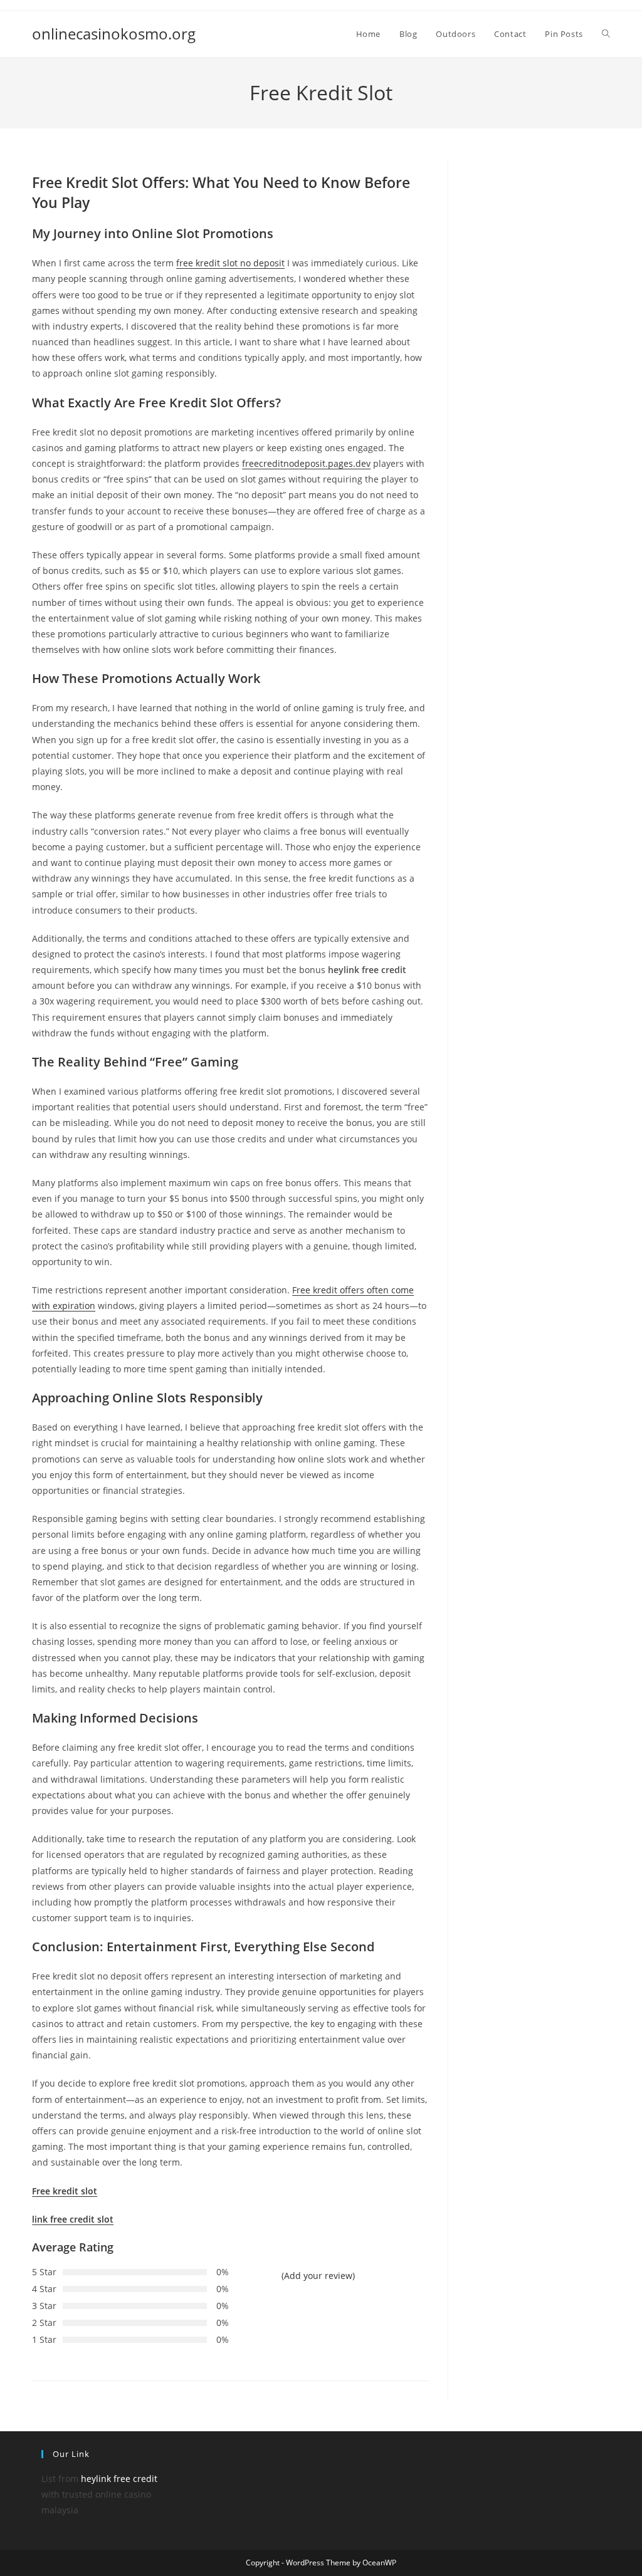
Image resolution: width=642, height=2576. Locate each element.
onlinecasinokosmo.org (114, 34)
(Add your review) (318, 2276)
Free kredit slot (65, 2191)
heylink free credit (119, 2479)
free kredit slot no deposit (230, 263)
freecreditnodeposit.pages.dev (306, 463)
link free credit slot (73, 2219)
